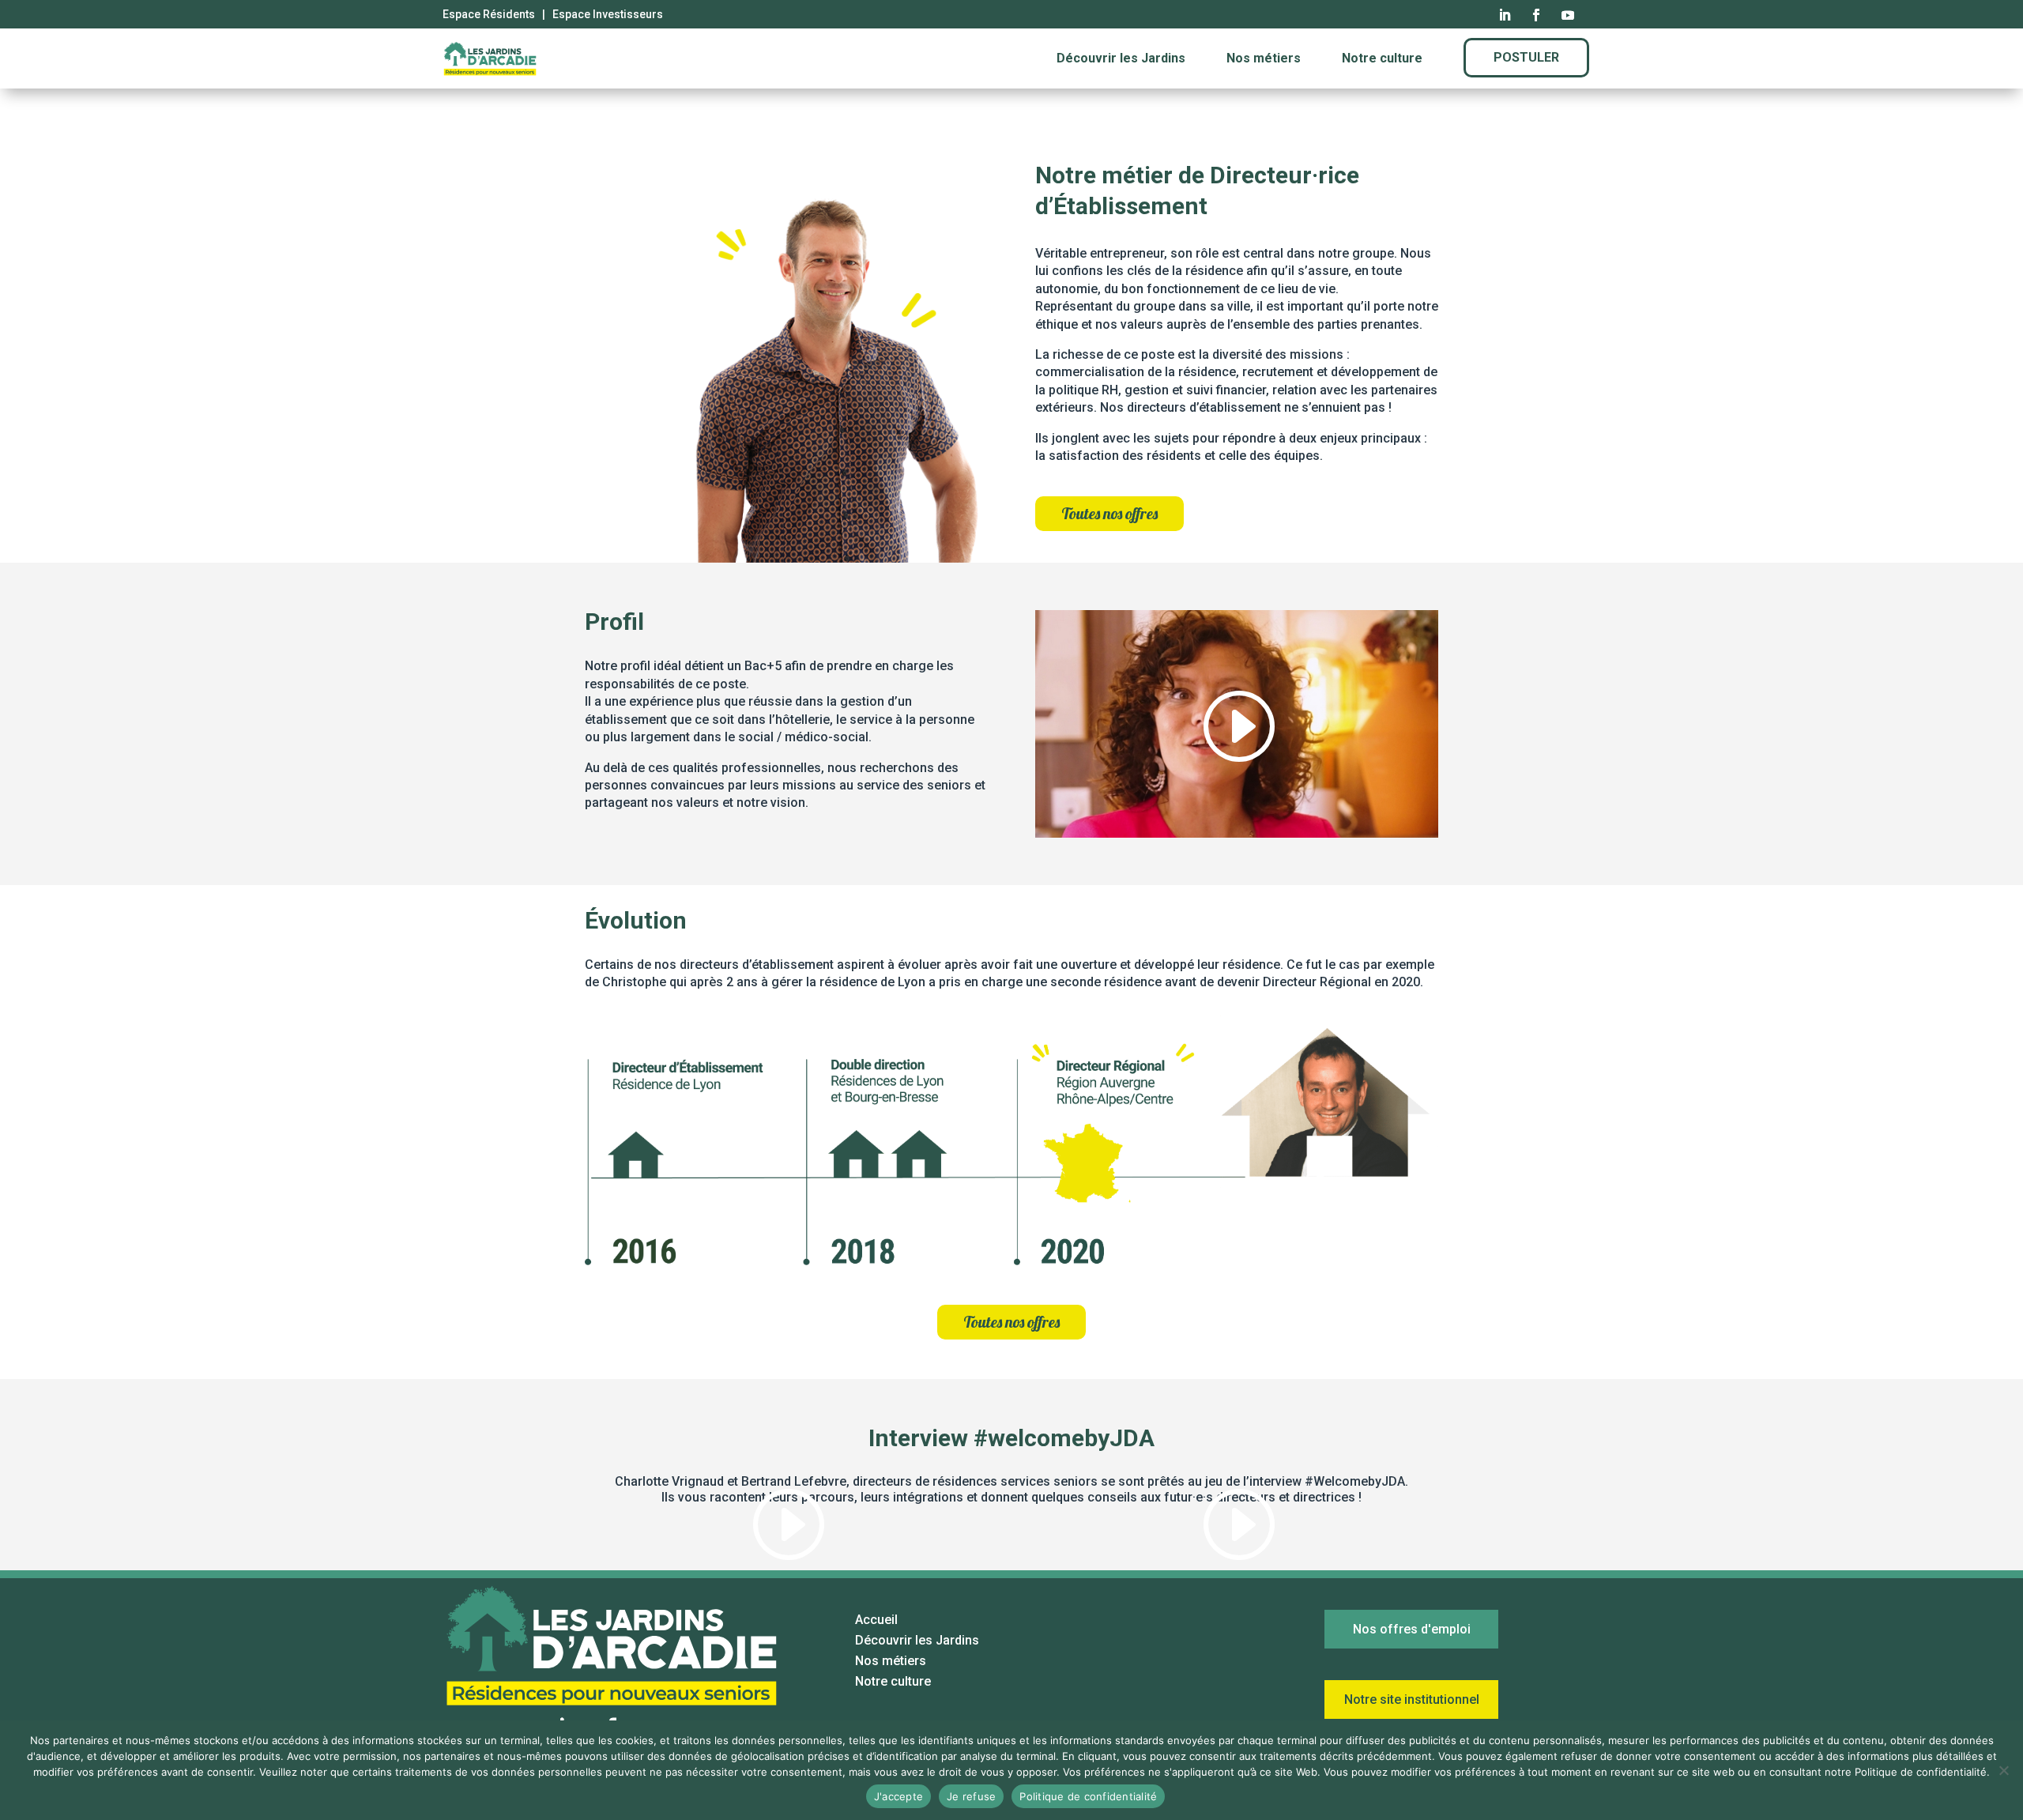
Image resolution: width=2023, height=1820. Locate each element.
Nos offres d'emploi (1412, 1629)
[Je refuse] (2003, 1770)
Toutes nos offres (1109, 513)
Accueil (876, 1620)
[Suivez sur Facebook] (1536, 15)
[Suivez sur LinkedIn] (1505, 15)
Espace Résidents (489, 14)
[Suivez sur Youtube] (1568, 15)
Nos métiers (1264, 58)
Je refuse (971, 1796)
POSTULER (1526, 57)
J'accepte (898, 1796)
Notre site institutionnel (1412, 1699)
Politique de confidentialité (1088, 1796)
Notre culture (1382, 58)
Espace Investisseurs (608, 14)
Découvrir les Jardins (1121, 58)
